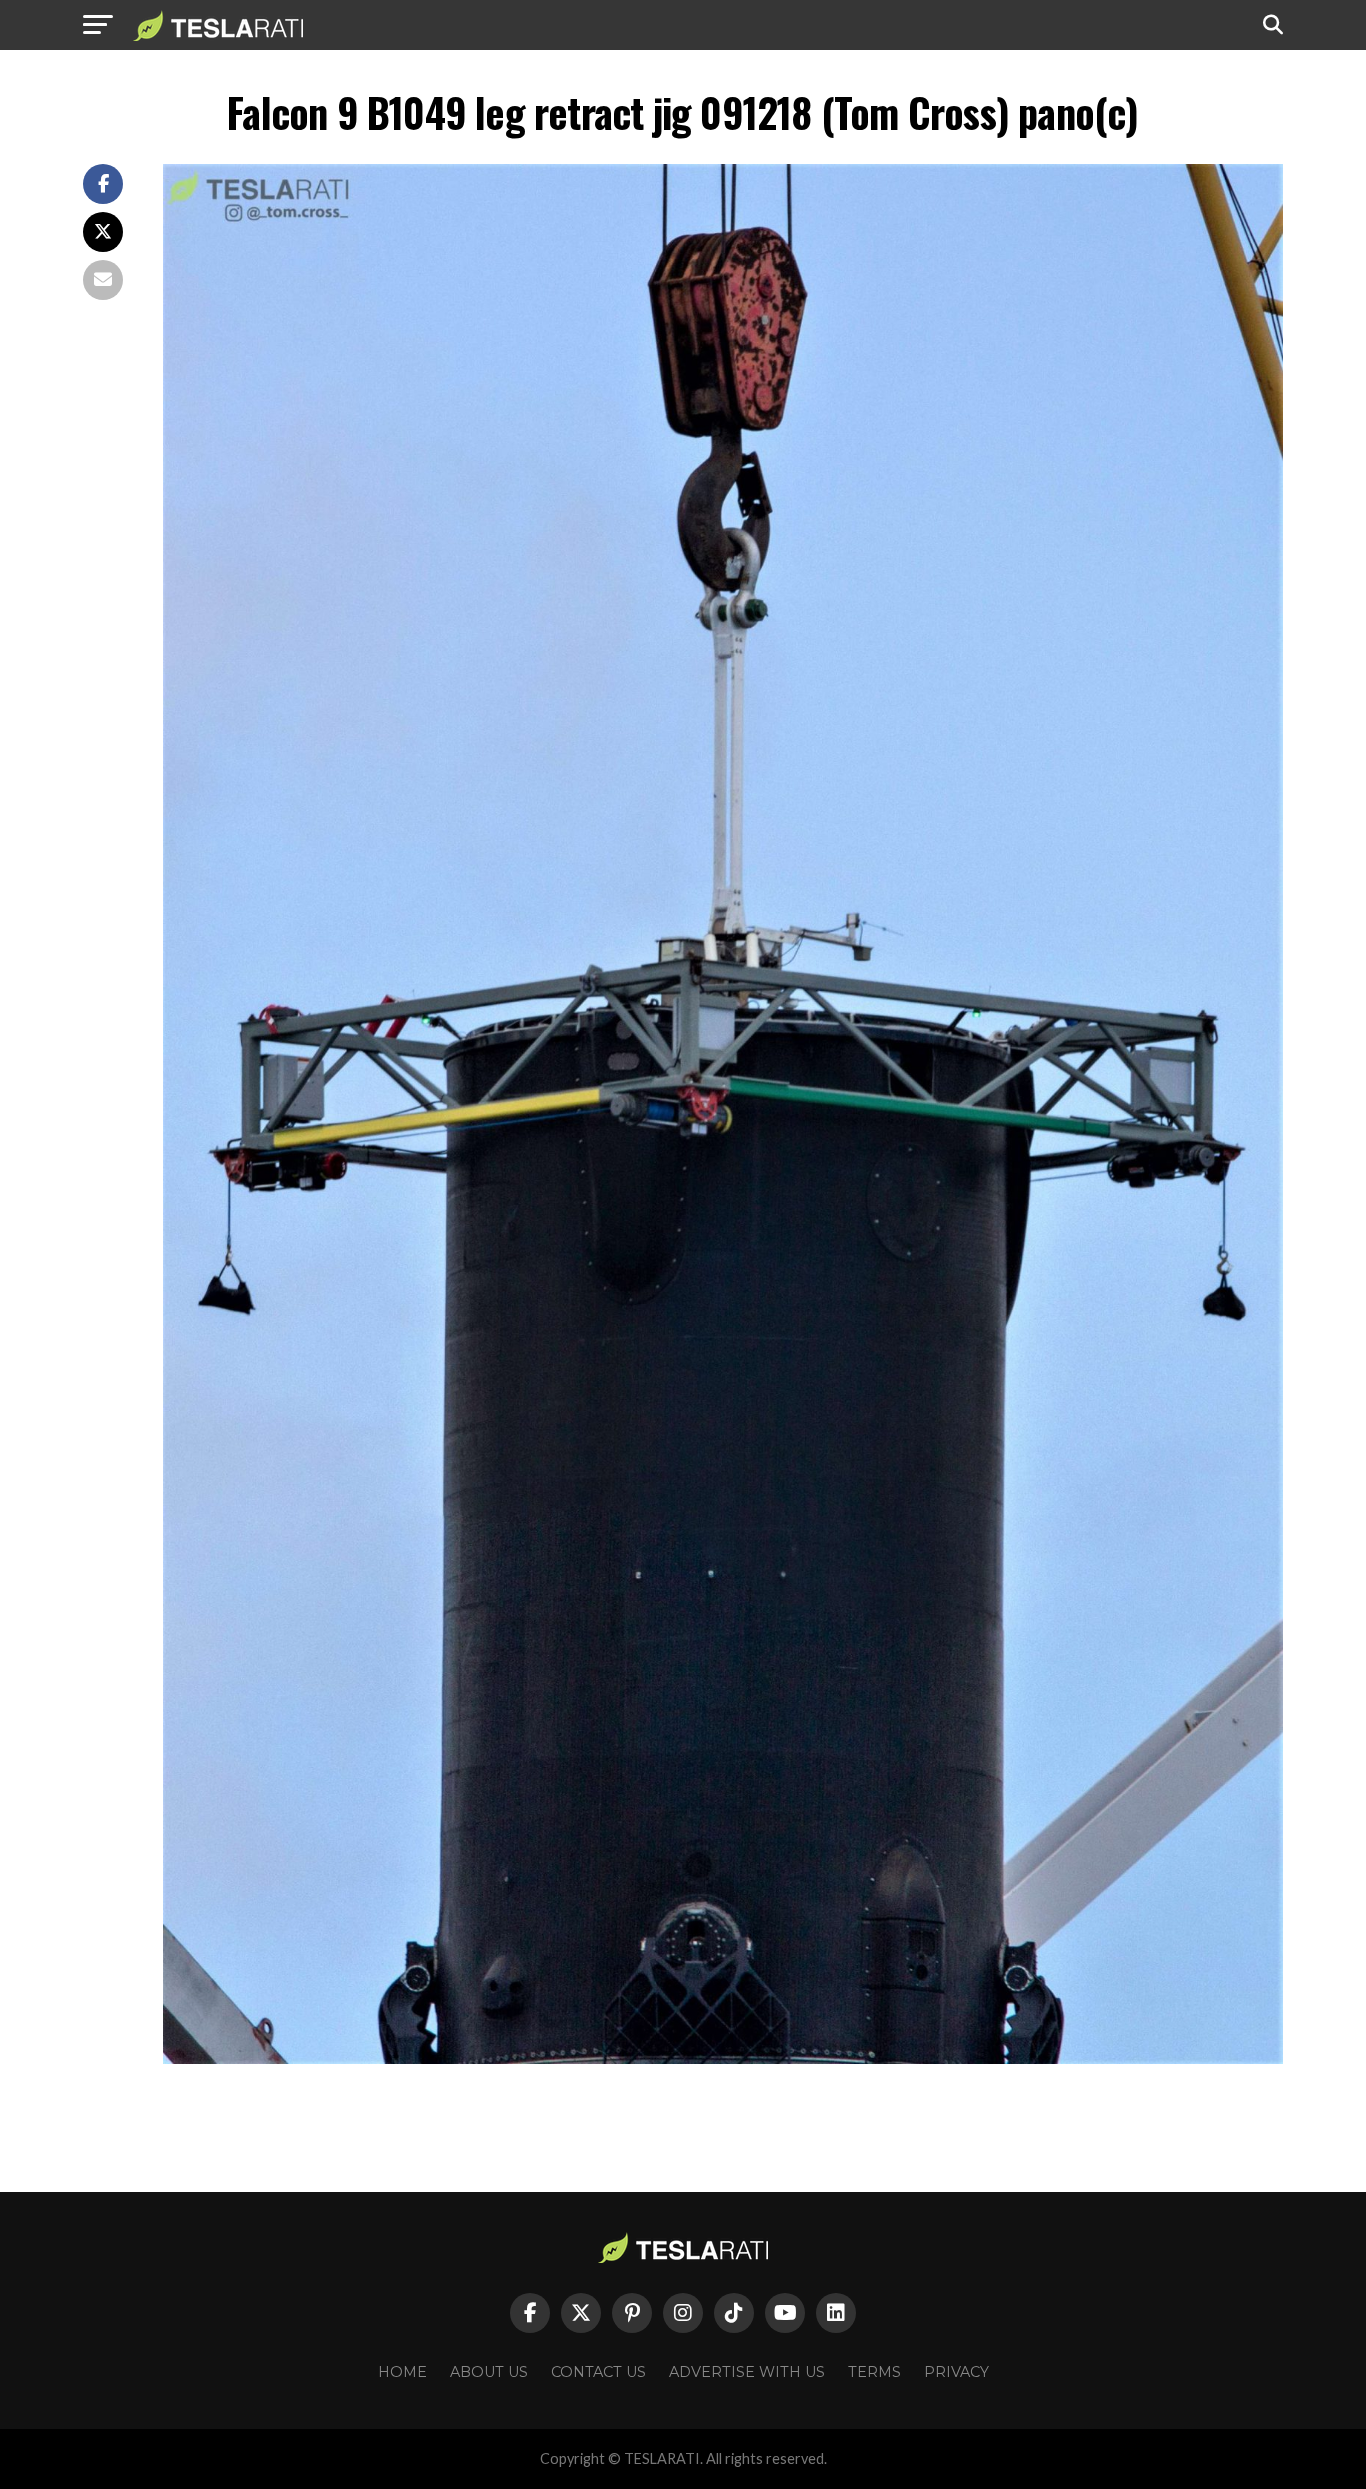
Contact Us (598, 2372)
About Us (489, 2372)
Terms (874, 2372)
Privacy (956, 2372)
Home (402, 2372)
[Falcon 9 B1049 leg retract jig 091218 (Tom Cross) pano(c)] (723, 2058)
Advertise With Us (747, 2372)
